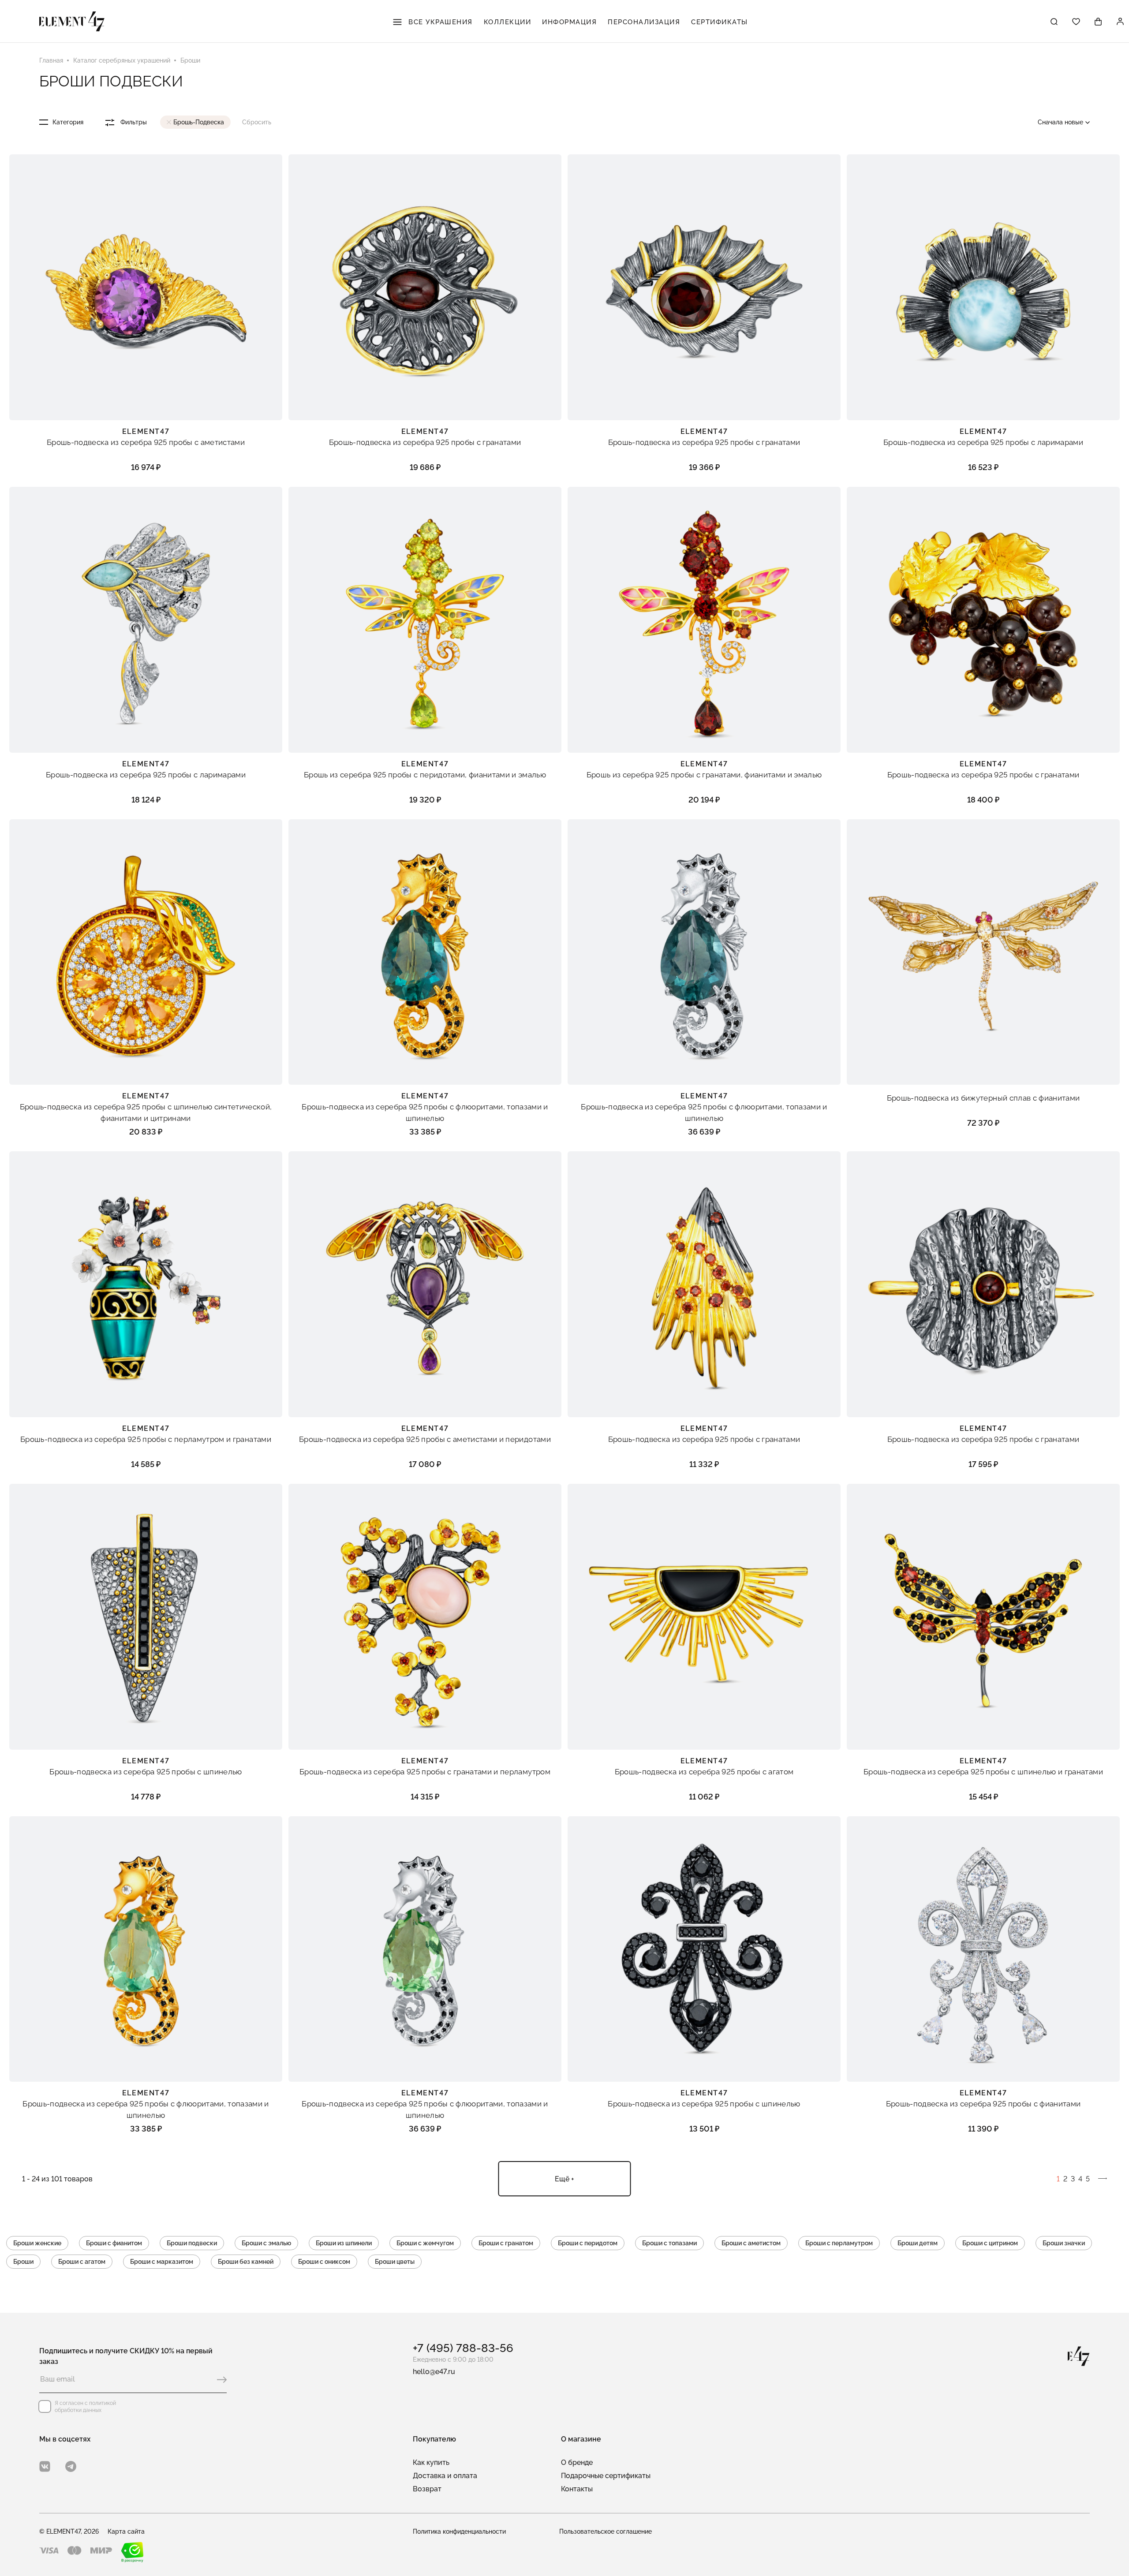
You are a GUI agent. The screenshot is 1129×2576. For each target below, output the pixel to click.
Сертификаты (720, 22)
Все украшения (439, 22)
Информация (569, 22)
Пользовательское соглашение (606, 2531)
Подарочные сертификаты (606, 2476)
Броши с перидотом (588, 2243)
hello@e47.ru (434, 2372)
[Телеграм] (71, 2466)
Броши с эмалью (266, 2243)
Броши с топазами (669, 2243)
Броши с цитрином (990, 2243)
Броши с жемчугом (425, 2243)
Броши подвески (192, 2243)
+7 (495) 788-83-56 (463, 2348)
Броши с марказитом (162, 2262)
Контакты (577, 2489)
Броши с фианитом (114, 2243)
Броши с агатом (82, 2262)
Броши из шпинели (344, 2243)
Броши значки (1064, 2243)
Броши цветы (395, 2262)
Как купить (431, 2462)
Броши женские (37, 2243)
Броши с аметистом (751, 2243)
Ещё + (564, 2179)
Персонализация (644, 22)
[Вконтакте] (45, 2466)
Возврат (427, 2489)
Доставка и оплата (445, 2476)
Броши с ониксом (324, 2262)
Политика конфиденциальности (459, 2531)
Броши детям (918, 2243)
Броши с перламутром (839, 2243)
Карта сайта (126, 2531)
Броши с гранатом (506, 2243)
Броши (23, 2262)
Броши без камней (246, 2262)
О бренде (577, 2462)
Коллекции (508, 22)
